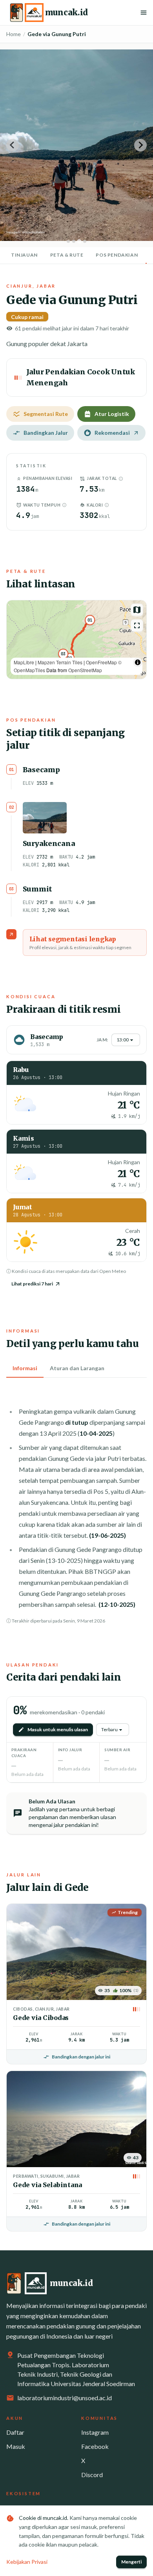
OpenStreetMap (85, 670)
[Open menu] (144, 13)
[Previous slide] (13, 145)
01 (90, 620)
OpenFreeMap (101, 662)
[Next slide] (140, 145)
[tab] (68, 241)
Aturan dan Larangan (77, 1368)
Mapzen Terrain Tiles (60, 662)
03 (63, 654)
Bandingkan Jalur (46, 433)
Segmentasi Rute (46, 414)
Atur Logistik (112, 414)
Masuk (16, 2446)
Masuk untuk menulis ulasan (58, 1729)
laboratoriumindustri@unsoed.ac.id (65, 2398)
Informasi (25, 1368)
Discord (92, 2475)
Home (14, 34)
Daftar (15, 2432)
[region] (76, 640)
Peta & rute (67, 255)
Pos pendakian (117, 255)
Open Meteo (113, 1271)
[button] (121, 479)
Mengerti (131, 2562)
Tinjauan (24, 255)
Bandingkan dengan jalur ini (81, 2057)
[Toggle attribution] (138, 662)
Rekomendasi (112, 433)
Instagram (95, 2432)
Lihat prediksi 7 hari (32, 1284)
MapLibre (24, 662)
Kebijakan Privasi (27, 2562)
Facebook (95, 2446)
